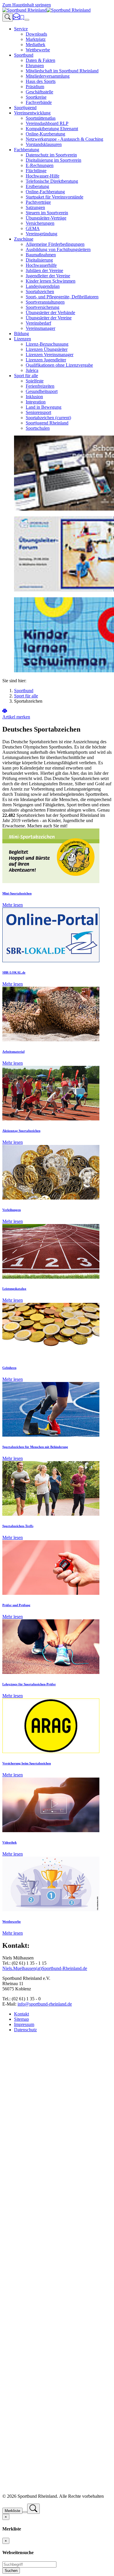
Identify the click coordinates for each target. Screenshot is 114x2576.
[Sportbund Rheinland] (46, 10)
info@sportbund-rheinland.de (45, 2004)
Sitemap (21, 2019)
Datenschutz (25, 2030)
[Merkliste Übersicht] (22, 18)
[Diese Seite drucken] (5, 712)
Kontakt (21, 2014)
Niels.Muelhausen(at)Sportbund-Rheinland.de (45, 1968)
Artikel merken (16, 717)
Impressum (24, 2024)
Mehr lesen (13, 905)
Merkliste (12, 2511)
